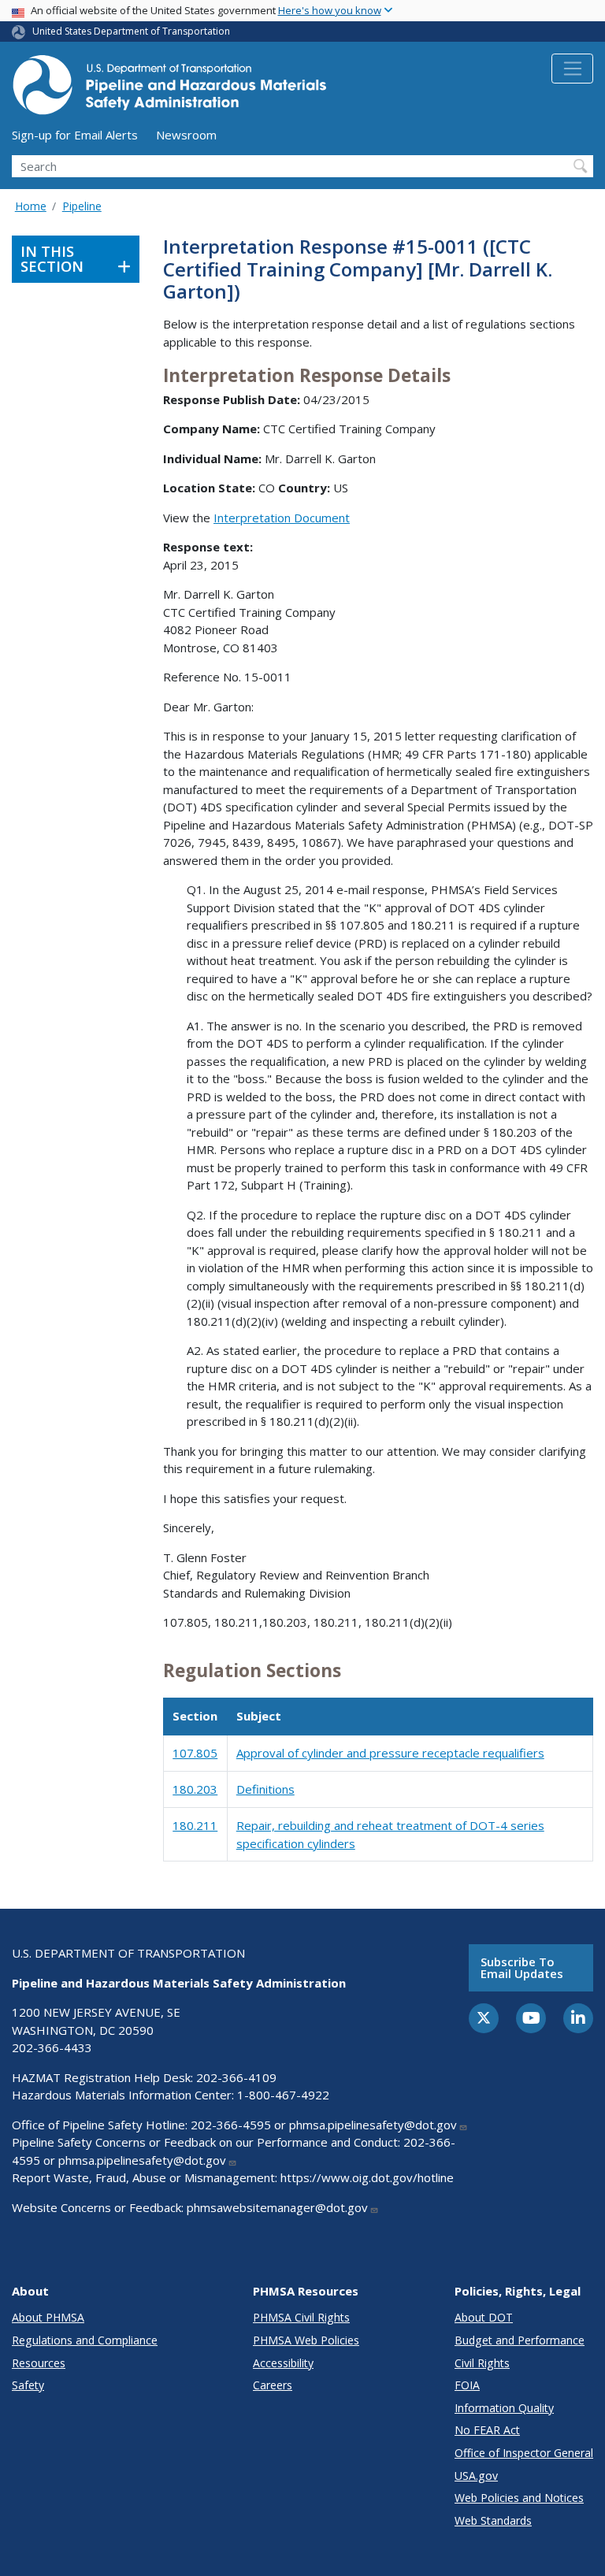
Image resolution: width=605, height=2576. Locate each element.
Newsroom (186, 135)
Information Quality (504, 2408)
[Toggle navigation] (572, 69)
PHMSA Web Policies (306, 2340)
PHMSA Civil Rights (301, 2317)
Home (31, 206)
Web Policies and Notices (519, 2498)
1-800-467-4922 (283, 2095)
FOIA (467, 2385)
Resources (39, 2363)
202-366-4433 (52, 2047)
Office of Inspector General (524, 2453)
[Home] (169, 89)
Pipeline (82, 206)
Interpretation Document (282, 518)
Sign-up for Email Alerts (75, 135)
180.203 (195, 1789)
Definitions (265, 1789)
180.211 (195, 1825)
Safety (28, 2385)
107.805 (195, 1753)
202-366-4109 (236, 2077)
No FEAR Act (487, 2430)
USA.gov (476, 2476)
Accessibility (283, 2363)
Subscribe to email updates (522, 1967)
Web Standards (493, 2520)
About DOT (484, 2317)
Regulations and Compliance (85, 2340)
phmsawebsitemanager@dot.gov (277, 2207)
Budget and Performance (520, 2340)
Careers (273, 2385)
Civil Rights (482, 2363)
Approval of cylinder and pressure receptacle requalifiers (390, 1753)
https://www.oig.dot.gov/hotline (367, 2177)
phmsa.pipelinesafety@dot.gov (373, 2125)
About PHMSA (48, 2317)
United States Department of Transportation (131, 31)
